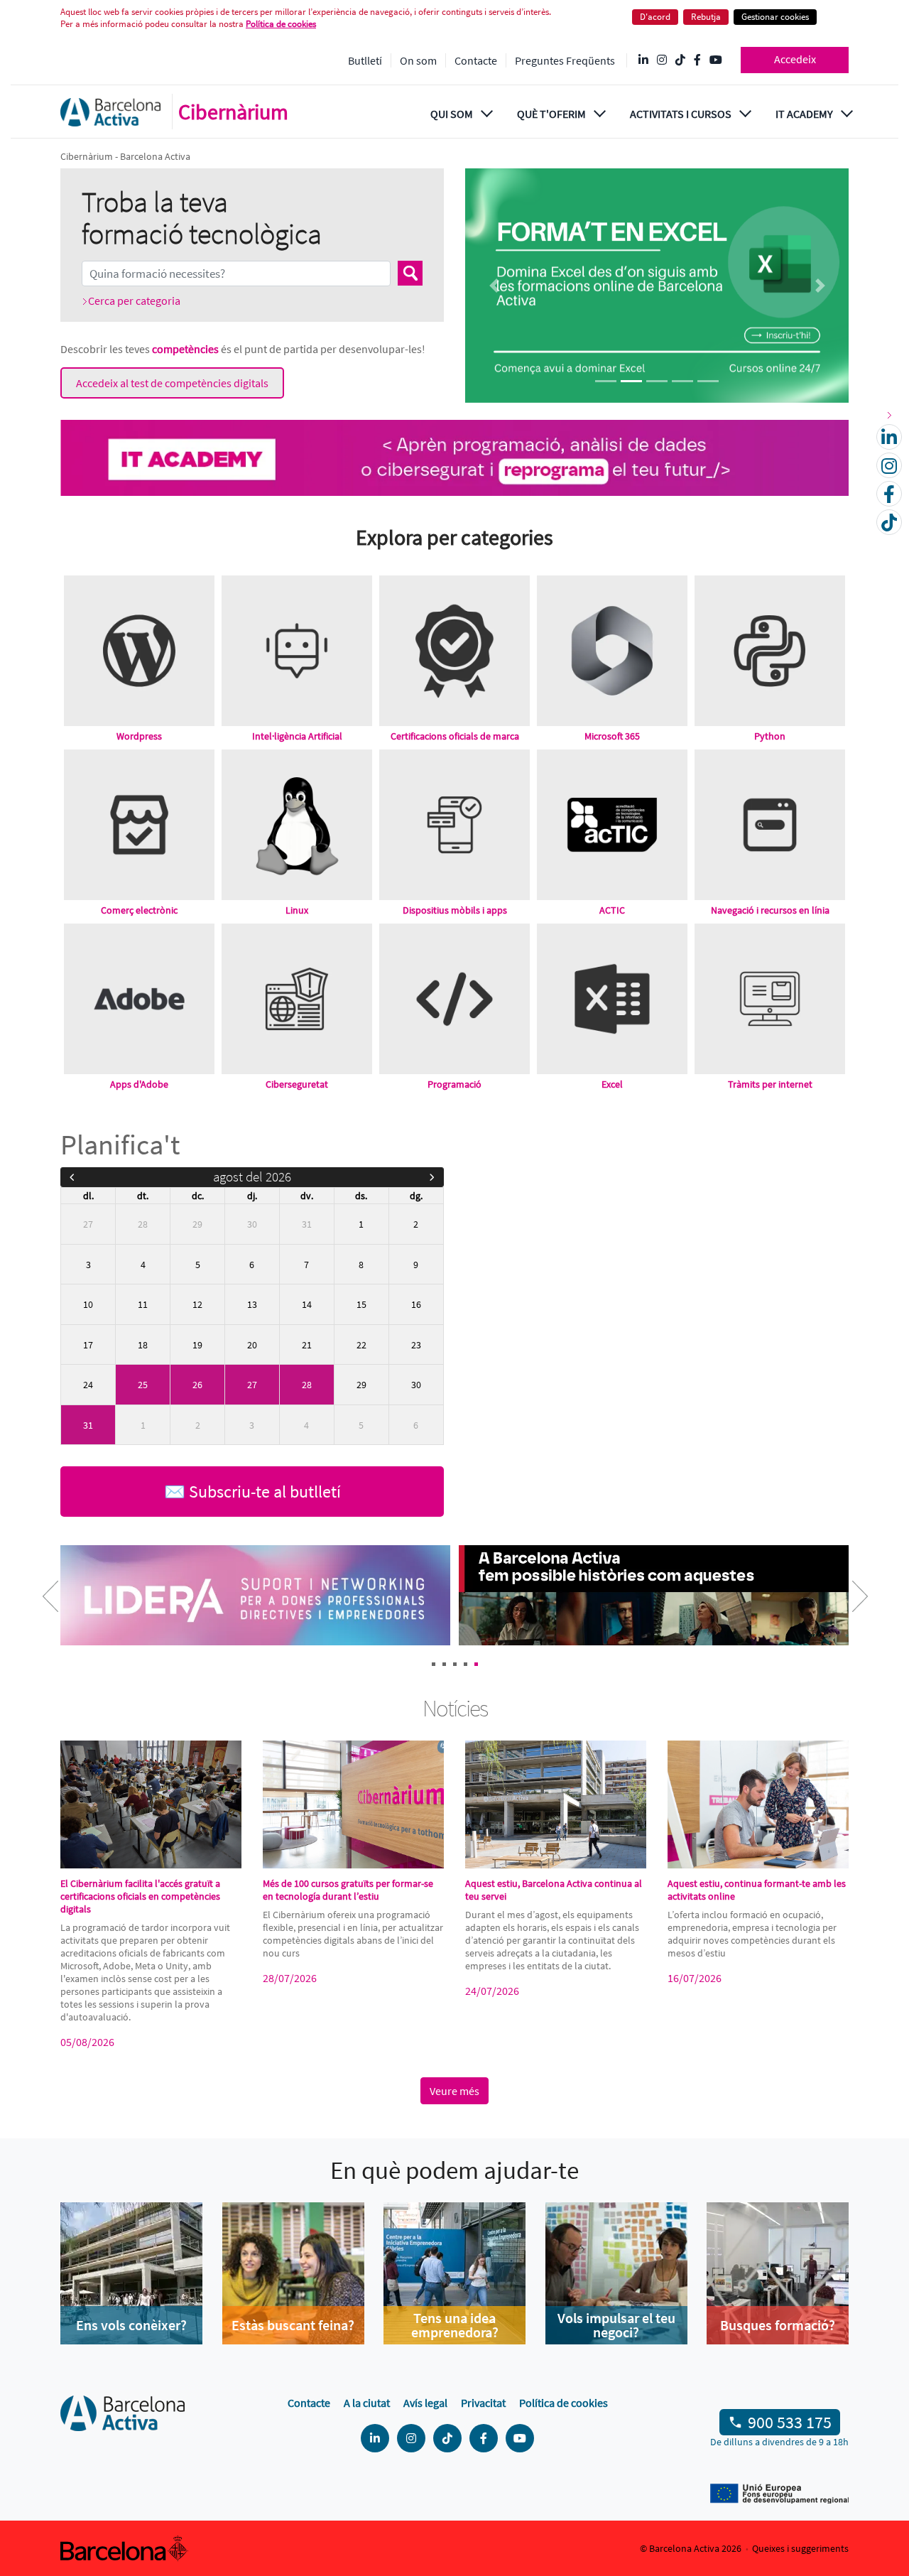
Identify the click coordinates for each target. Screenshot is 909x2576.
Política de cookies (281, 24)
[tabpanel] (257, 1597)
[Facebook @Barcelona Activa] (697, 60)
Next (849, 1606)
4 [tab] (466, 1664)
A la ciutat (367, 2403)
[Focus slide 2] (631, 381)
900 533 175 (790, 2422)
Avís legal (425, 2403)
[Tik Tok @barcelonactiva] (680, 60)
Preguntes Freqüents (565, 60)
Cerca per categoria (134, 301)
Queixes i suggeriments (800, 2548)
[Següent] (432, 1177)
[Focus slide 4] (682, 381)
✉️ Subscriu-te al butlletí (252, 1492)
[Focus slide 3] (657, 381)
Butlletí (365, 60)
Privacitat (483, 2403)
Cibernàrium (233, 112)
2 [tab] (444, 1664)
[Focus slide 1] (606, 381)
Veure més (454, 2091)
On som (418, 60)
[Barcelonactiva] (110, 112)
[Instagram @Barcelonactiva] (662, 60)
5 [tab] (476, 1664)
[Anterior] (72, 1177)
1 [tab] (434, 1664)
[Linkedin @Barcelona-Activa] (643, 60)
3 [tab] (455, 1664)
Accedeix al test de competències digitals (172, 383)
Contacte (476, 60)
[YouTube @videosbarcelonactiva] (716, 60)
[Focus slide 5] (708, 381)
